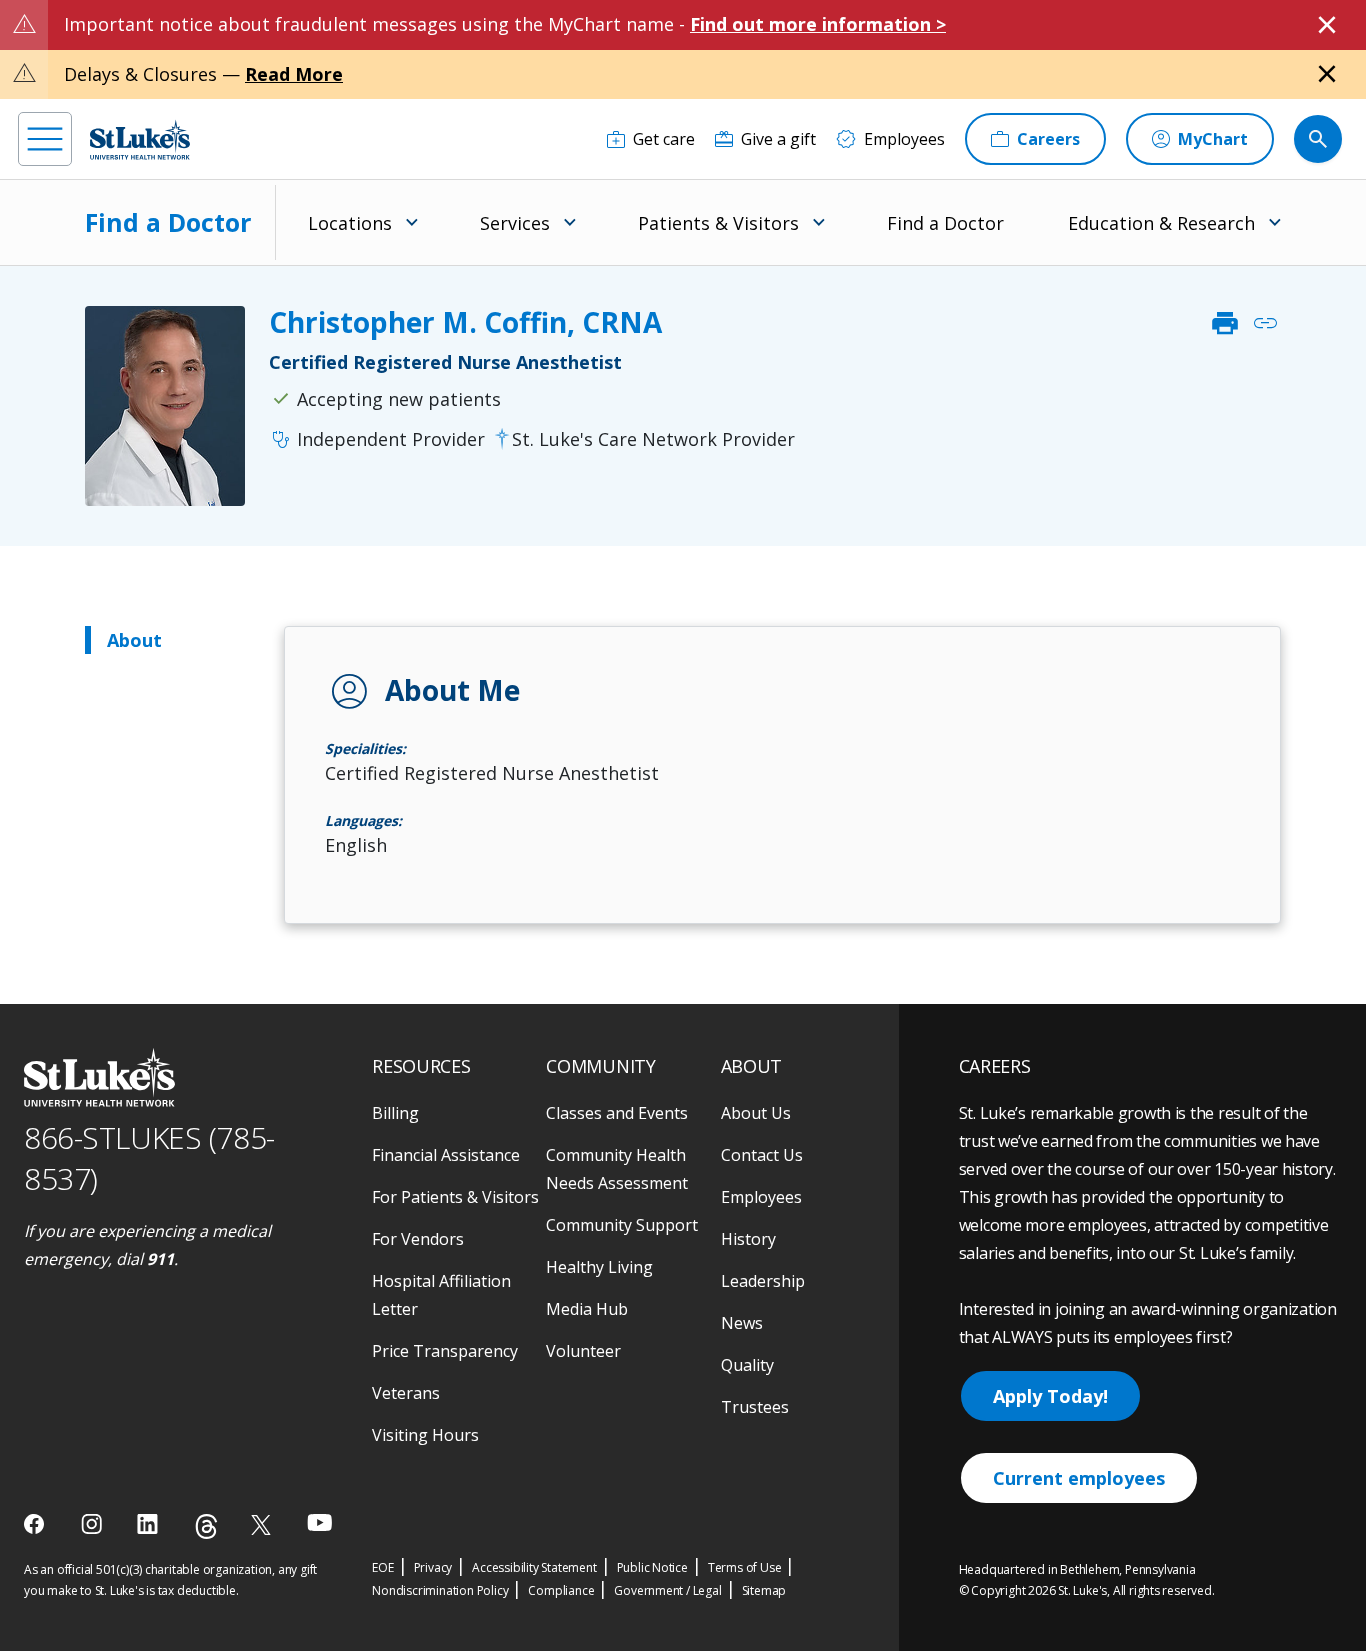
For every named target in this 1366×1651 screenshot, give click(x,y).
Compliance (561, 1590)
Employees (761, 1197)
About (134, 640)
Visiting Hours (425, 1435)
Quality (747, 1365)
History (748, 1239)
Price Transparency (445, 1351)
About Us (756, 1113)
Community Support (622, 1225)
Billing (395, 1113)
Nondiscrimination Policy (440, 1590)
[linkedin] (149, 1524)
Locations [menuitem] (350, 223)
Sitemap (764, 1590)
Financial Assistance (446, 1155)
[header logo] (140, 139)
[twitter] (263, 1524)
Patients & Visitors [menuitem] (718, 223)
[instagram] (93, 1524)
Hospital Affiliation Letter (441, 1295)
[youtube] (319, 1522)
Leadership (763, 1281)
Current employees (1079, 1478)
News (742, 1323)
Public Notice (652, 1567)
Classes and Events (617, 1113)
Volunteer (583, 1351)
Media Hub (587, 1309)
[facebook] (36, 1524)
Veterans (406, 1393)
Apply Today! (1050, 1396)
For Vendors (418, 1239)
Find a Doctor (168, 222)
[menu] (45, 139)
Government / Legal (667, 1590)
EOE (382, 1567)
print (1225, 323)
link (1265, 323)
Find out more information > (818, 24)
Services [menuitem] (515, 223)
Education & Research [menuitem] (1161, 223)
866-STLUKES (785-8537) (149, 1158)
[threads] (206, 1526)
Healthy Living (599, 1267)
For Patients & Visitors (455, 1197)
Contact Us (762, 1155)
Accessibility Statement (534, 1567)
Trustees (755, 1407)
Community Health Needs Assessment (617, 1169)
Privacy (433, 1567)
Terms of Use (745, 1567)
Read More (294, 74)
